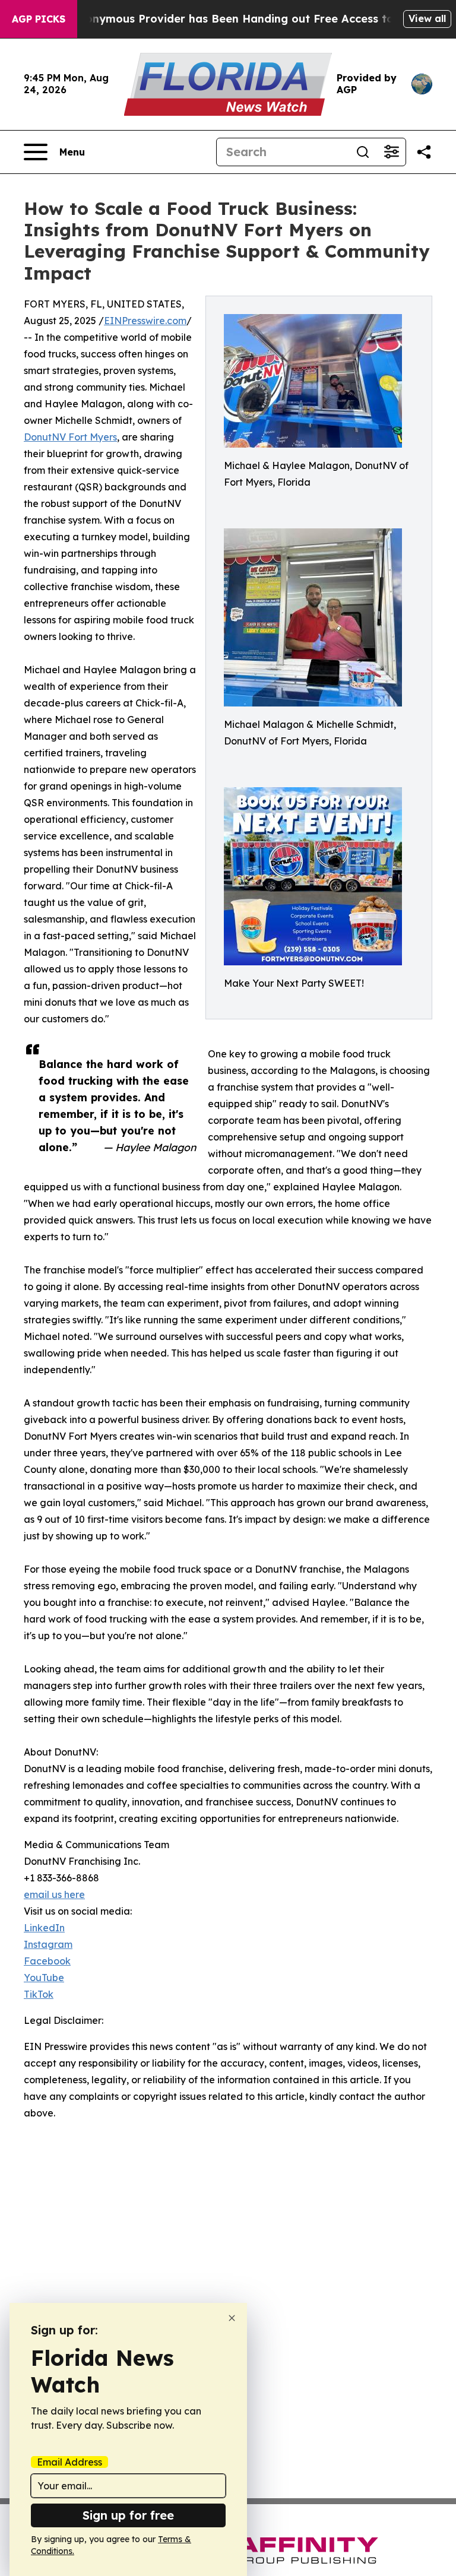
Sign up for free (128, 2515)
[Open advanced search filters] (391, 152)
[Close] (232, 2318)
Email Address (69, 2462)
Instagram (48, 1944)
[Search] (363, 152)
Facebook (47, 1961)
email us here (54, 1894)
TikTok (39, 1994)
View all (427, 18)
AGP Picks (39, 19)
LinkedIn (44, 1928)
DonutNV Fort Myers (70, 437)
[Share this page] (424, 152)
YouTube (44, 1978)
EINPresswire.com (145, 321)
